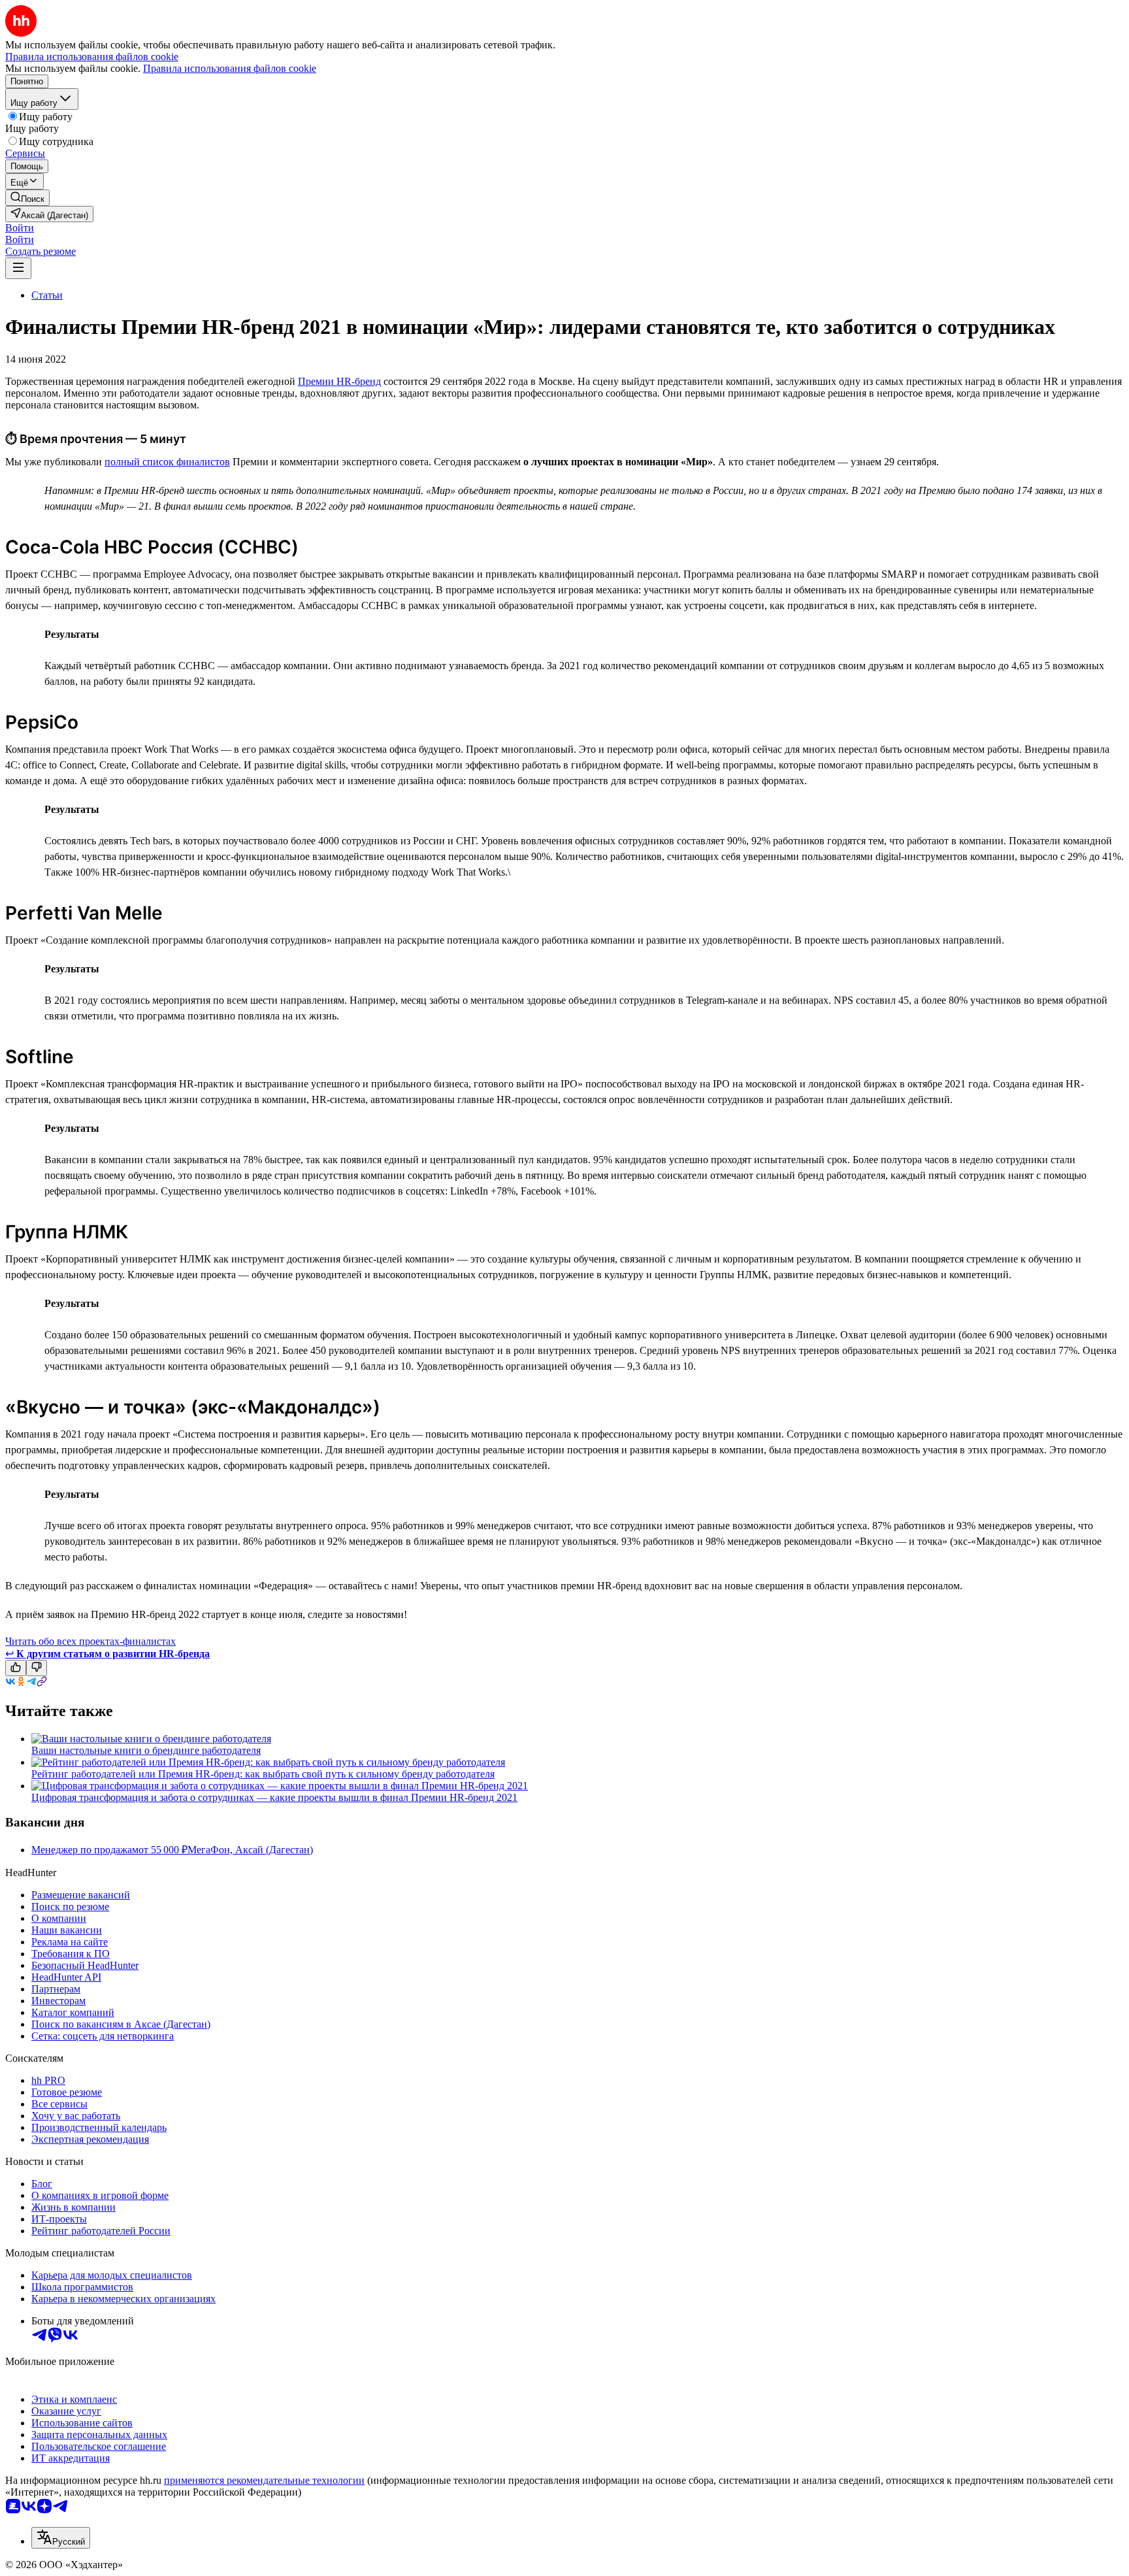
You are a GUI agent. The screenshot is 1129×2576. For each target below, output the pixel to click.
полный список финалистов (167, 462)
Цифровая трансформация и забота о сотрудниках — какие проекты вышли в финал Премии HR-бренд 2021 (274, 1797)
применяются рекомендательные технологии (264, 2480)
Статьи (47, 295)
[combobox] (61, 2538)
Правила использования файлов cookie (230, 68)
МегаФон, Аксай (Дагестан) (250, 1850)
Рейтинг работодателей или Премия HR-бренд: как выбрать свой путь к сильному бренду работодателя (263, 1774)
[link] (27, 198)
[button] (20, 228)
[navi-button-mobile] (18, 268)
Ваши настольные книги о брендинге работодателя (146, 1750)
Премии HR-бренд (339, 381)
